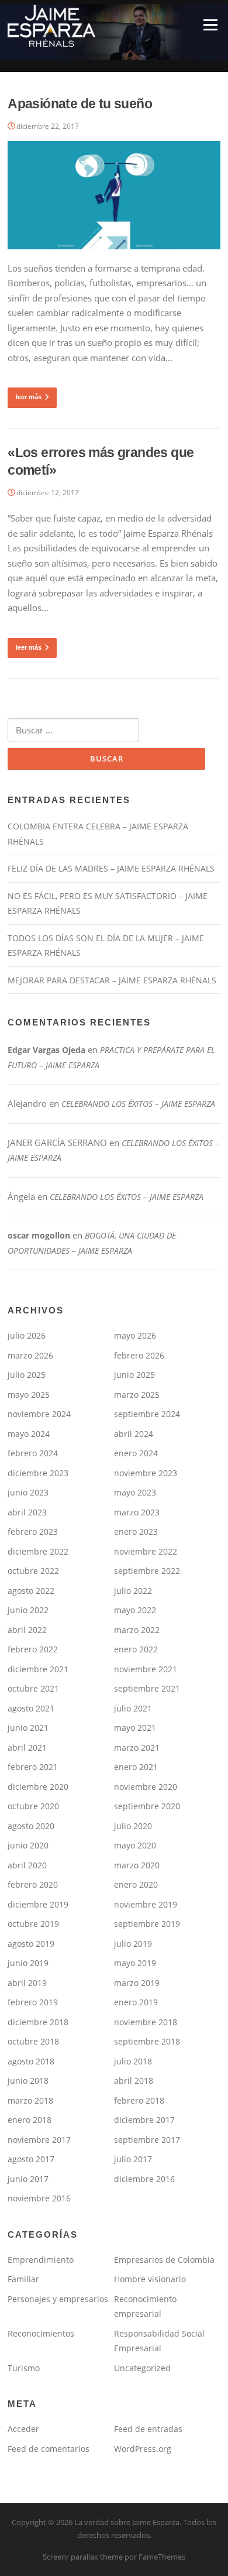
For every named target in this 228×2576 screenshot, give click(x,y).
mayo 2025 (29, 1395)
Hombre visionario (150, 2279)
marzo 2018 (30, 2100)
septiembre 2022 (147, 1571)
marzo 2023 (137, 1512)
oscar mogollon (39, 1235)
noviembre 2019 (146, 1904)
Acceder (23, 2429)
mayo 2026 (135, 1335)
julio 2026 (27, 1335)
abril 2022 (27, 1630)
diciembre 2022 (38, 1551)
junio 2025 (134, 1375)
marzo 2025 (137, 1395)
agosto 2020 (31, 1826)
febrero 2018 (139, 2100)
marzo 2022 (137, 1630)
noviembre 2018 (146, 2022)
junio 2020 (28, 1845)
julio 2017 (133, 2159)
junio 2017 (28, 2179)
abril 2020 (27, 1865)
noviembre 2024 (39, 1414)
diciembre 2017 (144, 2120)
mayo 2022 (135, 1610)
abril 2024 (134, 1434)
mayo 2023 (135, 1492)
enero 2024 (136, 1453)
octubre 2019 (33, 1924)
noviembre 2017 (39, 2140)
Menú (210, 25)
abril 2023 (27, 1512)
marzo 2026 (30, 1355)
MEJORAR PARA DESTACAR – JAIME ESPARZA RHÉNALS (112, 980)
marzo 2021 (137, 1747)
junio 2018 (28, 2081)
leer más (29, 397)
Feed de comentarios (49, 2449)
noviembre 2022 (146, 1551)
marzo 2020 (137, 1865)
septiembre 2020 (147, 1806)
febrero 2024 (33, 1453)
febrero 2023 (33, 1531)
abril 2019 (27, 1983)
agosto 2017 (31, 2159)
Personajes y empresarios (58, 2299)
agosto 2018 (31, 2061)
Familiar (23, 2279)
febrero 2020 (33, 1884)
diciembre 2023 (38, 1473)
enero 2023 (136, 1531)
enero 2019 (136, 2002)
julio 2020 (133, 1826)
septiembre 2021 (147, 1688)
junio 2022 (28, 1610)
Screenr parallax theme (83, 2557)
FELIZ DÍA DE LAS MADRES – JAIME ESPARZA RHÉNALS (111, 868)
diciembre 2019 (38, 1904)
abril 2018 (134, 2081)
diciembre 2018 (38, 2022)
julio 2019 (133, 1944)
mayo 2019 (135, 1963)
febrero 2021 (33, 1767)
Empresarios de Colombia (164, 2260)
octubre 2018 (33, 2041)
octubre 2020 (33, 1806)
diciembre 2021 (38, 1669)
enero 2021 (136, 1767)
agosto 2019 (31, 1944)
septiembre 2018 (147, 2041)
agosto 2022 (31, 1591)
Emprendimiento (41, 2260)
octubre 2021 (33, 1688)
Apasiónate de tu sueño (80, 104)
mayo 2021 (135, 1728)
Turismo (24, 2368)
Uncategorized (142, 2368)
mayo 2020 (135, 1845)
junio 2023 (28, 1492)
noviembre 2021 (146, 1669)
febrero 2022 (33, 1649)
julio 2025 (27, 1375)
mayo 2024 (29, 1434)
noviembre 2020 (146, 1787)
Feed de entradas (148, 2429)
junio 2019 (28, 1963)
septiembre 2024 (147, 1414)
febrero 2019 (33, 2002)
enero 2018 (30, 2120)
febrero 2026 (139, 1355)
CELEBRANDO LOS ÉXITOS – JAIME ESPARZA (138, 1104)
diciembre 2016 (144, 2179)
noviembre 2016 (39, 2198)
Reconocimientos (41, 2333)
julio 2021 (133, 1708)
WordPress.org (143, 2449)
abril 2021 (27, 1747)
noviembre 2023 (146, 1473)
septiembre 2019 (147, 1924)
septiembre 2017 (147, 2140)
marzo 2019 (137, 1983)
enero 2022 (136, 1649)
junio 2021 (28, 1728)
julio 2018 (133, 2061)
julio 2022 (133, 1591)
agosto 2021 (31, 1708)
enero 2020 (136, 1884)
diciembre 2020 (38, 1787)
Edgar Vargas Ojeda (46, 1050)
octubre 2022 (33, 1571)
